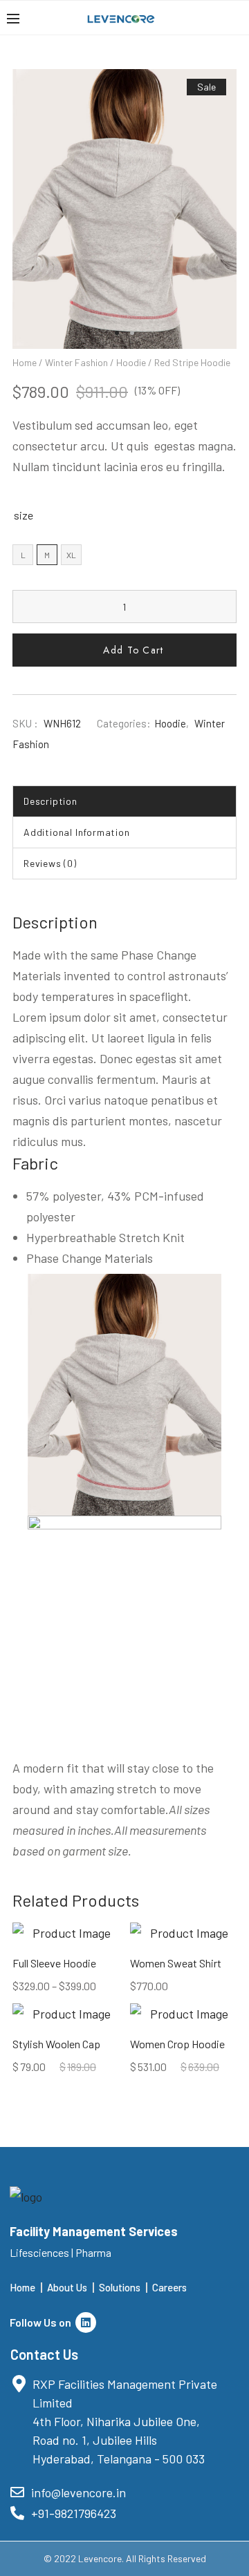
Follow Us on (43, 2322)
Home (25, 362)
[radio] (23, 555)
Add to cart (133, 650)
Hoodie (131, 362)
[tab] (124, 801)
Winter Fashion (76, 362)
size (24, 515)
